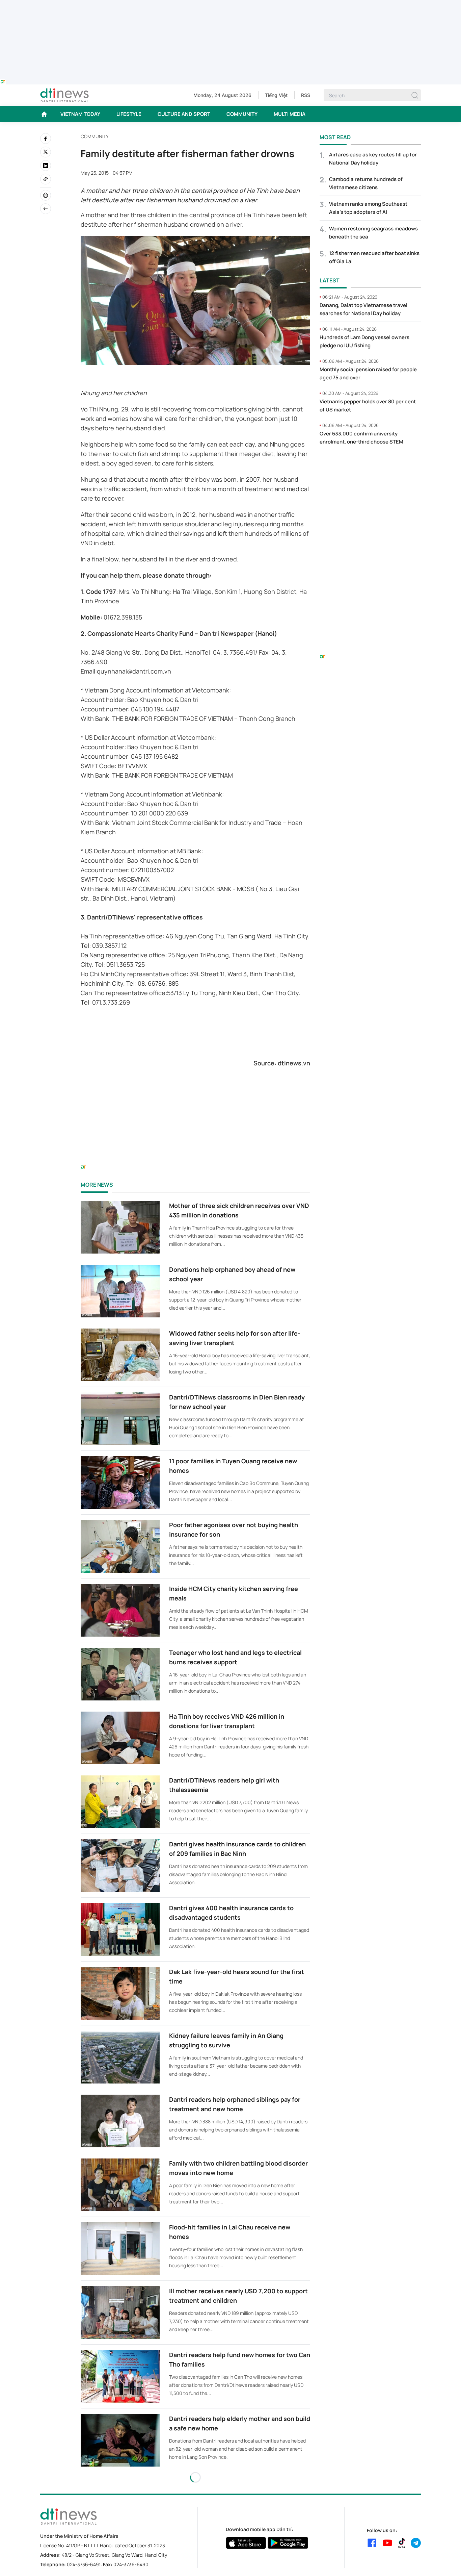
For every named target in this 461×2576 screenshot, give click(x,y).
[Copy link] (46, 179)
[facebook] (46, 138)
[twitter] (46, 152)
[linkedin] (46, 166)
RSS (306, 95)
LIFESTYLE (129, 114)
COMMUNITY (242, 114)
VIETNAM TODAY (80, 114)
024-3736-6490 (131, 2564)
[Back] (46, 209)
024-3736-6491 (84, 2564)
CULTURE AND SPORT (184, 114)
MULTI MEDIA (290, 114)
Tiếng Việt (276, 95)
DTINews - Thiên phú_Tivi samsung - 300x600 (370, 465)
